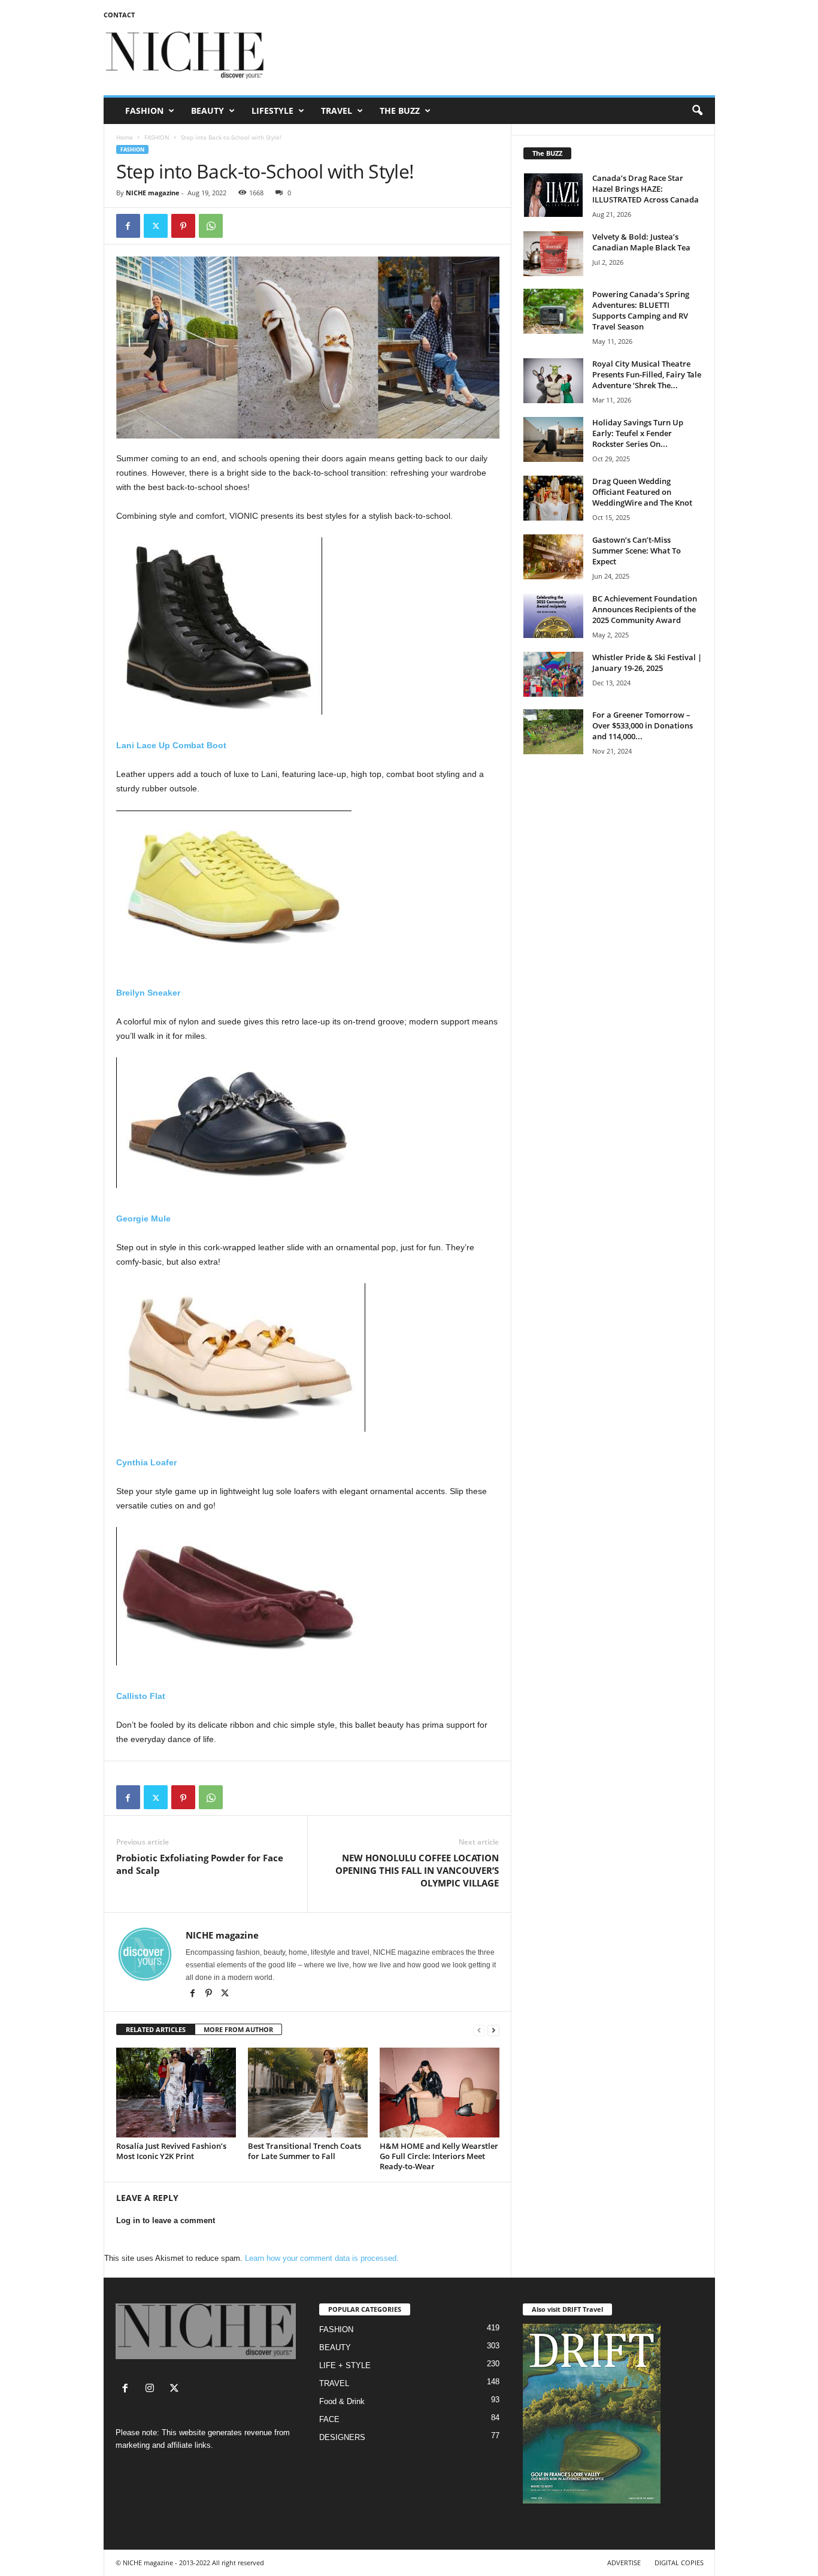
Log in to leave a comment (166, 2220)
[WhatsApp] (211, 226)
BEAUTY (207, 111)
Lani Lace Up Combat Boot (171, 745)
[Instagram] (152, 2389)
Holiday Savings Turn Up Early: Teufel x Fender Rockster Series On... (638, 433)
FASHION (144, 111)
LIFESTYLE (272, 111)
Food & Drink (342, 2401)
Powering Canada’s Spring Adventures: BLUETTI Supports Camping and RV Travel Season (641, 310)
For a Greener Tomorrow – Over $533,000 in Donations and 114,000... (643, 725)
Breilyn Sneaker (148, 993)
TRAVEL (337, 111)
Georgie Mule (143, 1219)
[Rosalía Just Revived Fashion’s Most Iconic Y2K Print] (176, 2093)
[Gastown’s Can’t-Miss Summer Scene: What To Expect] (553, 557)
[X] (225, 1994)
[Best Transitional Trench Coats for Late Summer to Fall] (308, 2093)
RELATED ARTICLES (156, 2029)
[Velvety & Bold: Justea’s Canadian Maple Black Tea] (553, 254)
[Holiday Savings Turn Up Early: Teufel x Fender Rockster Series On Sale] (553, 439)
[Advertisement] (497, 56)
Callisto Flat (141, 1696)
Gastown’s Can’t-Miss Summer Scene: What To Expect (637, 551)
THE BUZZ (400, 111)
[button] (697, 111)
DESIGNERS (342, 2437)
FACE (329, 2419)
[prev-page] (479, 2030)
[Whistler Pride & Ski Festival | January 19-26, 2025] (553, 674)
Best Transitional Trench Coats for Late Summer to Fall (305, 2151)
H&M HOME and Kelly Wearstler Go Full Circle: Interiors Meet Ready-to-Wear (439, 2156)
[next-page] (493, 2030)
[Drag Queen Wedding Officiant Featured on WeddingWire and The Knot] (553, 498)
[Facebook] (128, 226)
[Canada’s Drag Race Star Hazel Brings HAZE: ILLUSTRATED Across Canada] (553, 195)
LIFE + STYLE (345, 2365)
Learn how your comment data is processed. (322, 2258)
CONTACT (119, 15)
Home (125, 137)
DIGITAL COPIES (679, 2563)
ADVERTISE (624, 2563)
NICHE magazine (153, 193)
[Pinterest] (183, 226)
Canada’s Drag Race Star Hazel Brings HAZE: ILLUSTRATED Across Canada (646, 189)
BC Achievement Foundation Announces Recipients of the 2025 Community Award (645, 609)
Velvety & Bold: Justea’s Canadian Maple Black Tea (641, 242)
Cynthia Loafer (146, 1462)
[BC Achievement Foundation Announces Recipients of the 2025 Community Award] (553, 616)
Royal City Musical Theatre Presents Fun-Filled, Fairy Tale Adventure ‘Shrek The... (647, 374)
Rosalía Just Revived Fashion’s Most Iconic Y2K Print (171, 2151)
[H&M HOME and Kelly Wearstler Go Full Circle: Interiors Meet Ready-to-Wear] (440, 2093)
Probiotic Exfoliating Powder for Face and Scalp (200, 1864)
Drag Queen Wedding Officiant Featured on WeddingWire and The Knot (642, 492)
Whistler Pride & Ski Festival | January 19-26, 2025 (647, 663)
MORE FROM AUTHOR (238, 2029)
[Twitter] (156, 226)
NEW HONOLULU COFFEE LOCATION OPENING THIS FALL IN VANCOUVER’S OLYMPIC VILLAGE (417, 1870)
